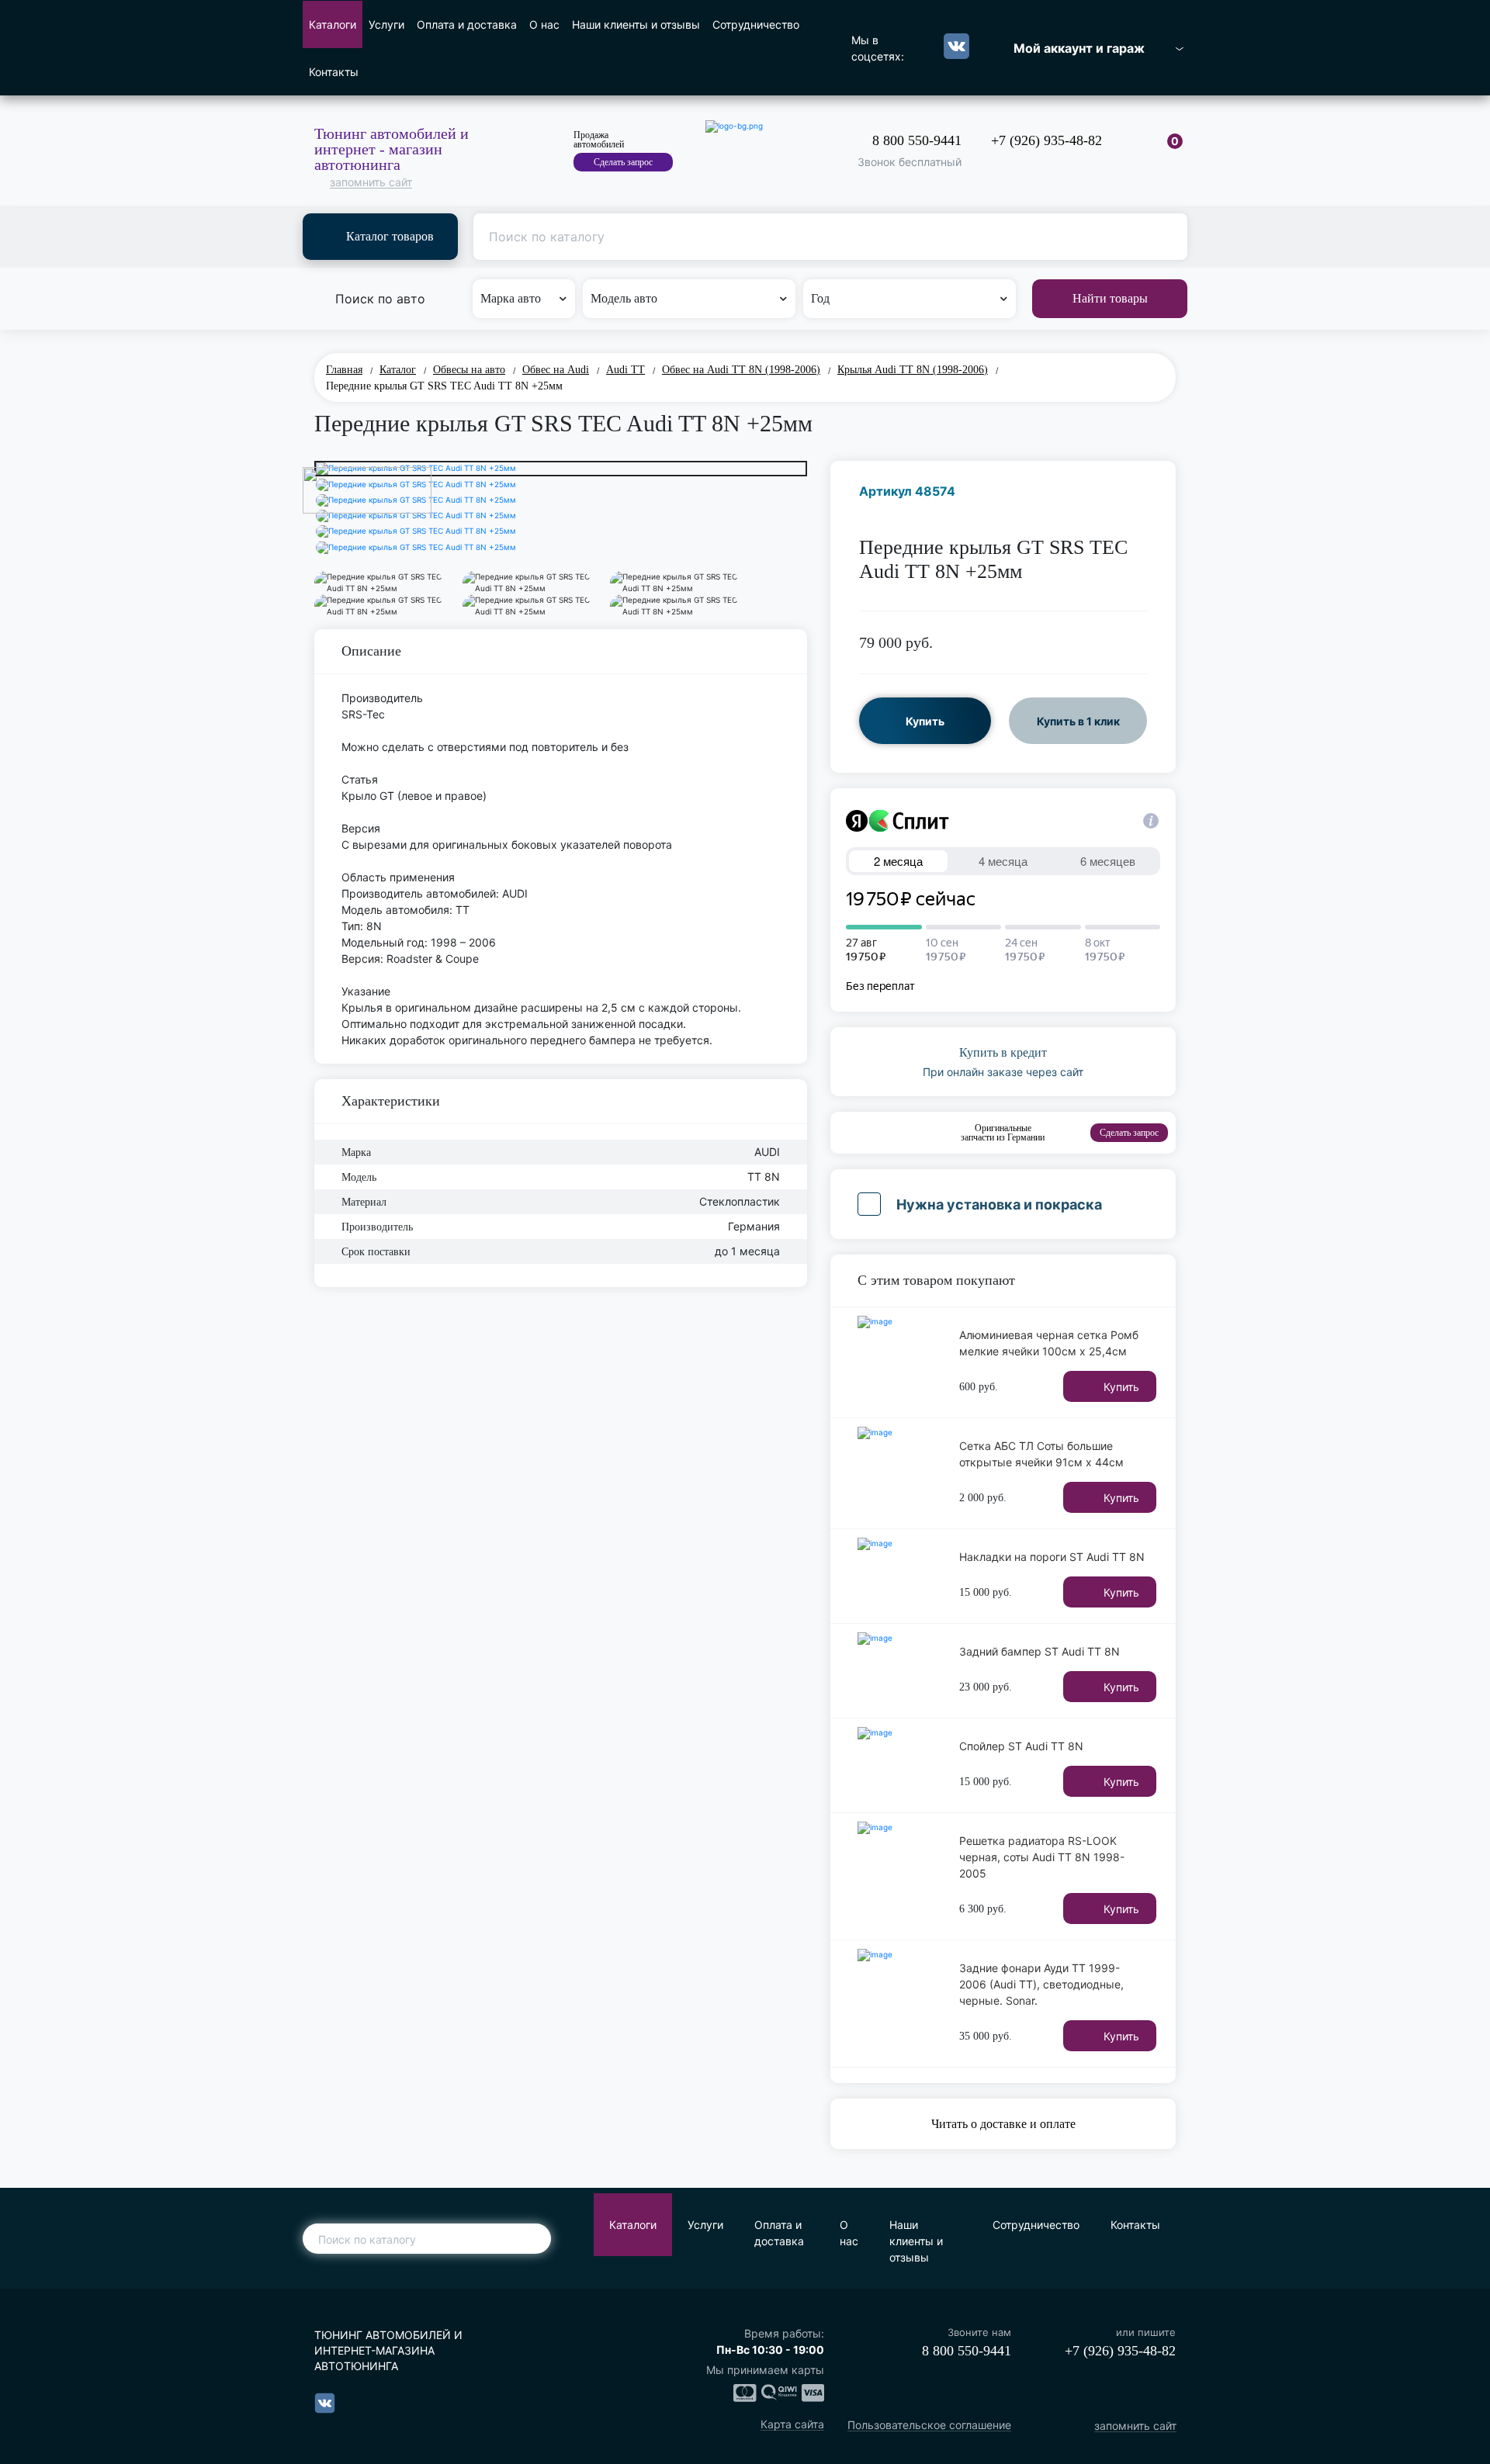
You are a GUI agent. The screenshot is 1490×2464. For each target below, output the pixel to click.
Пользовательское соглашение (929, 2426)
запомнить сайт (371, 183)
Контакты (334, 72)
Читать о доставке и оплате (1003, 2124)
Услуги (386, 24)
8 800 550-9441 (917, 140)
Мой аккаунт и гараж (1079, 48)
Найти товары (1110, 298)
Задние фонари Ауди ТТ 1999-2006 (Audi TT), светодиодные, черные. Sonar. (1041, 1984)
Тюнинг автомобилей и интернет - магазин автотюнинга (392, 149)
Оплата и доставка (467, 24)
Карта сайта (792, 2425)
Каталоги (333, 24)
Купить (925, 721)
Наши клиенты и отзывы (636, 24)
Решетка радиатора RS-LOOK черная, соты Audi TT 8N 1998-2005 (1042, 1857)
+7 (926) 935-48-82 (1046, 140)
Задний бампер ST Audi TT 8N (1040, 1651)
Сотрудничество (756, 24)
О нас (544, 24)
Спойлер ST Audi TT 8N (1021, 1746)
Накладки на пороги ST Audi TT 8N (1052, 1557)
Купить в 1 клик (1078, 721)
